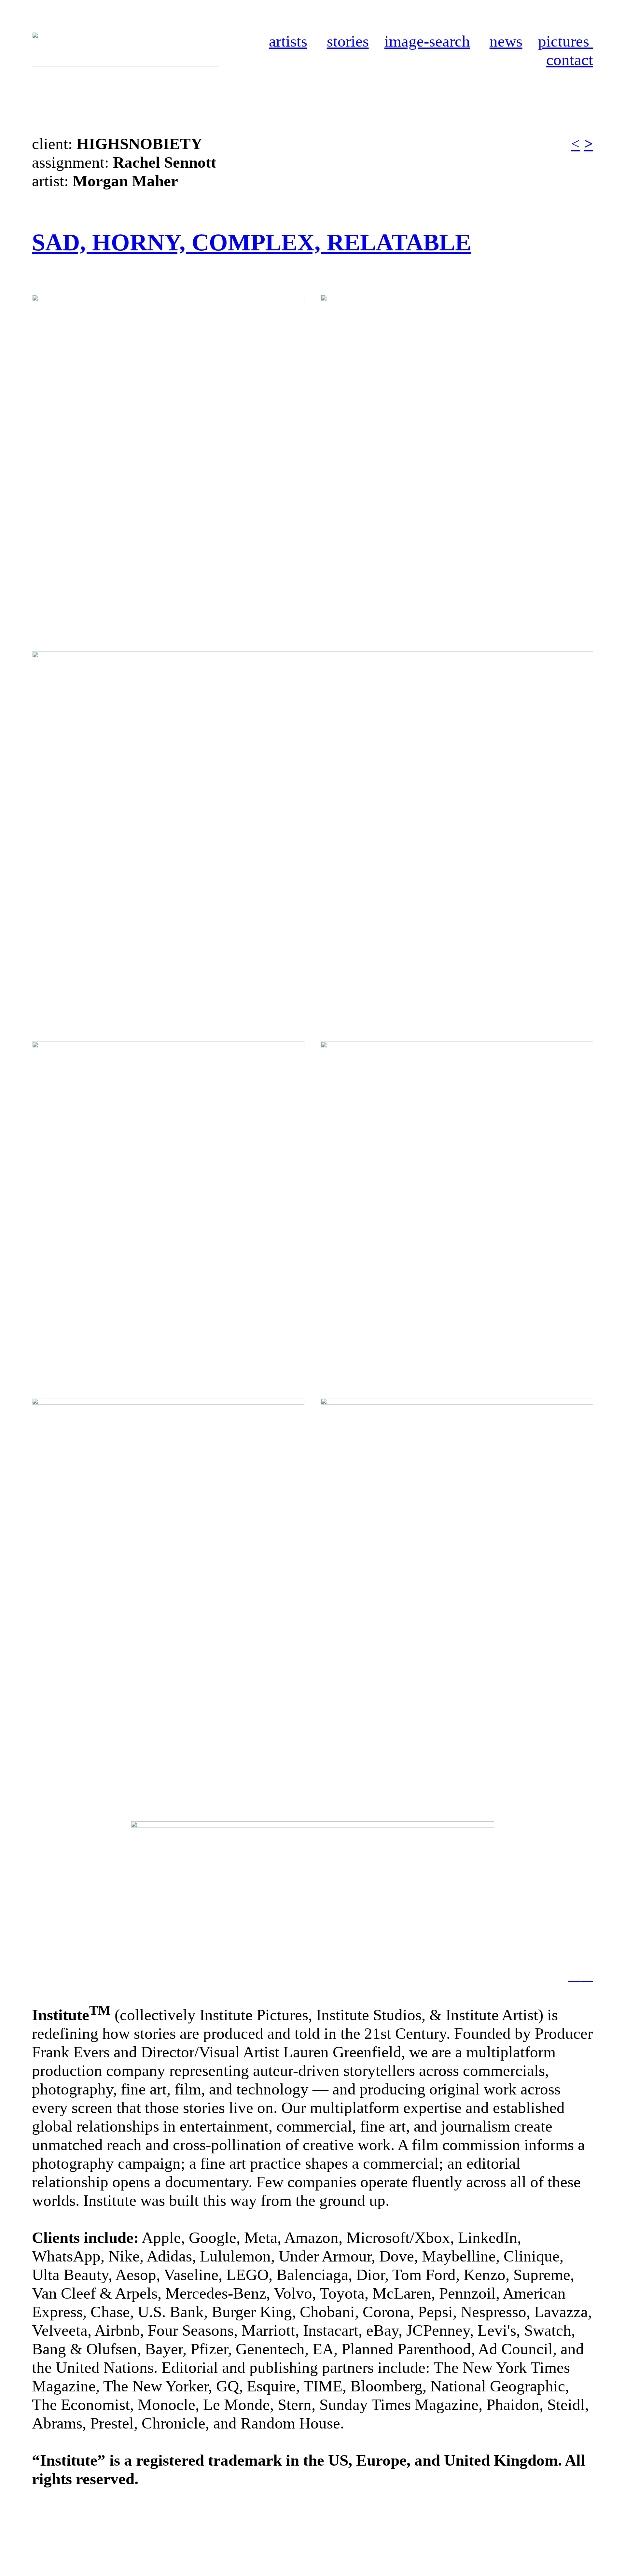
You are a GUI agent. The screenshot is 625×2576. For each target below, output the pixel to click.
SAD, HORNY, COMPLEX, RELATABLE (251, 242)
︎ (575, 1974)
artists (288, 41)
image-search (427, 41)
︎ (587, 1974)
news (506, 41)
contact (570, 60)
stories (348, 41)
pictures (566, 41)
